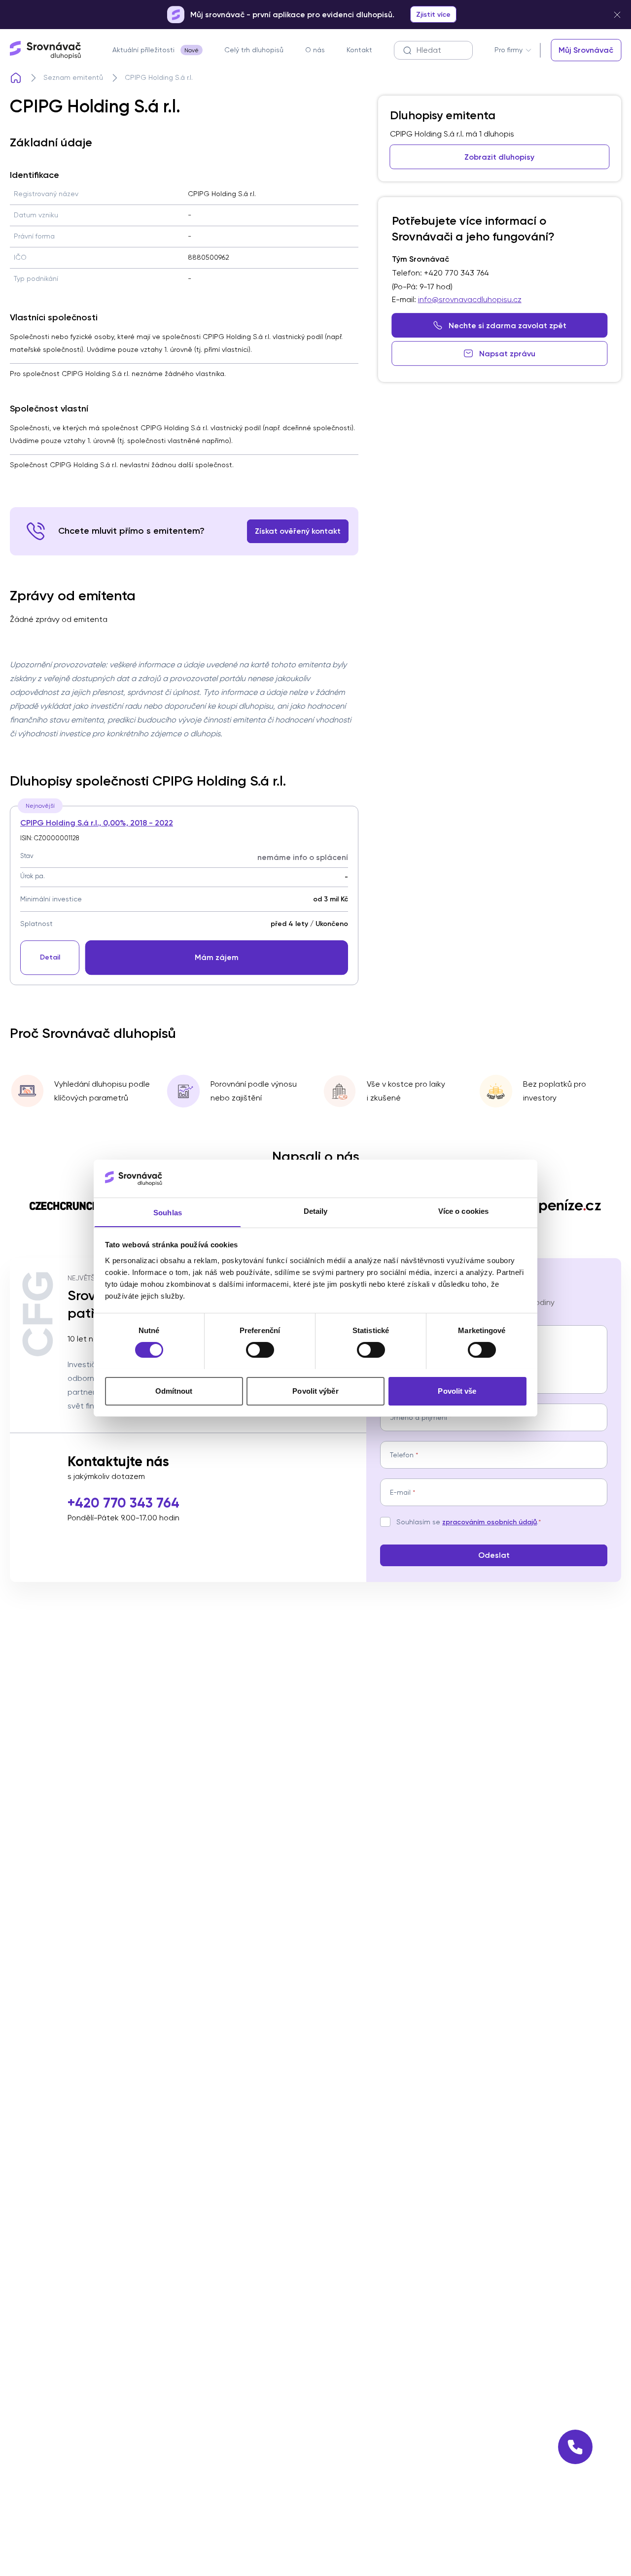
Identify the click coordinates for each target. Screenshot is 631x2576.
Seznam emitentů (73, 77)
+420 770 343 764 (123, 1503)
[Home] (16, 78)
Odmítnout (174, 1391)
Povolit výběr (315, 1391)
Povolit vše (457, 1391)
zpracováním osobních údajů (490, 1522)
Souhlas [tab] (168, 1212)
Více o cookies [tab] (463, 1211)
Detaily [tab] (316, 1211)
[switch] (260, 1350)
